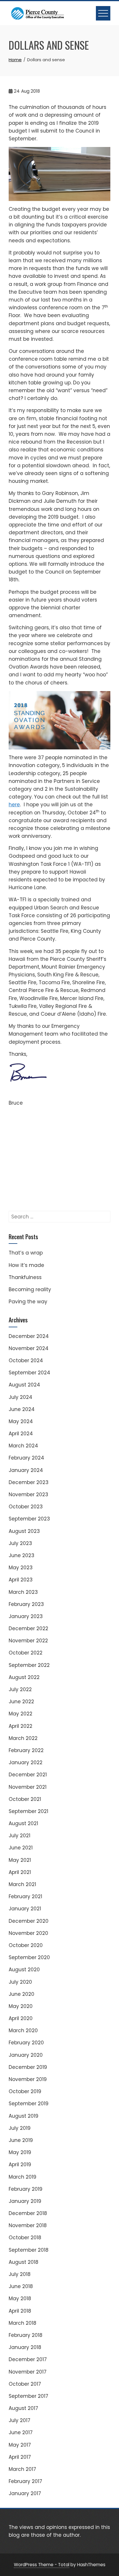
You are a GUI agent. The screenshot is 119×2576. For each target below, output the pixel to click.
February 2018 (26, 2335)
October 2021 (25, 1799)
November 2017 (28, 2372)
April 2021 (20, 1872)
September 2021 (28, 1811)
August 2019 (24, 2116)
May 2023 (21, 1568)
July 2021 (19, 1836)
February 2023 (26, 1604)
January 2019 (25, 2201)
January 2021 (25, 1909)
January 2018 (25, 2347)
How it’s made (26, 1265)
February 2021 (25, 1896)
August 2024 (24, 1385)
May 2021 (20, 1860)
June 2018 (21, 2286)
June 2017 (21, 2432)
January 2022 (26, 1762)
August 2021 (23, 1823)
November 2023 (28, 1494)
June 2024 (22, 1409)
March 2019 (23, 2177)
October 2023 (26, 1507)
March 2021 (22, 1884)
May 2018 (20, 2298)
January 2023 (26, 1616)
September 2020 (29, 1957)
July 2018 (20, 2274)
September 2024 (29, 1373)
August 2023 (24, 1531)
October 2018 (25, 2238)
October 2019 (25, 2091)
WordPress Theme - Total (42, 2565)
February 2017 (25, 2481)
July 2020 (20, 1982)
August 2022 (24, 1677)
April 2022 (21, 1726)
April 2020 (21, 2018)
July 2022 (20, 1689)
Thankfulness (25, 1277)
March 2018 (23, 2323)
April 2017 (20, 2457)
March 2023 (23, 1592)
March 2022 (23, 1738)
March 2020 (23, 2030)
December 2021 (28, 1775)
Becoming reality (30, 1289)
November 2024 (29, 1348)
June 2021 (21, 1848)
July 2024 (21, 1397)
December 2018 (28, 2213)
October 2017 (25, 2384)
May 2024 (21, 1421)
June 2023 (22, 1555)
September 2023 (29, 1519)
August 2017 (23, 2408)
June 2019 (21, 2140)
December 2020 (29, 1921)
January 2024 (26, 1470)
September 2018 (29, 2250)
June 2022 (21, 1702)
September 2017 (28, 2396)
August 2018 (24, 2262)
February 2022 (26, 1750)
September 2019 (29, 2104)
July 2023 (20, 1543)
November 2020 (28, 1933)
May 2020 (21, 2006)
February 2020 (26, 2043)
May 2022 (21, 1714)
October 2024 (26, 1360)
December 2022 (28, 1628)
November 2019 (28, 2079)
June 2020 (22, 1994)
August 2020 (24, 1970)
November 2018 (28, 2225)
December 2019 (28, 2067)
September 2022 (29, 1665)
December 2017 (28, 2359)
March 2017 (22, 2469)
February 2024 (26, 1458)
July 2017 (19, 2420)
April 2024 (21, 1434)
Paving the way (28, 1302)
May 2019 (20, 2152)
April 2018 (20, 2311)
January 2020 (26, 2055)
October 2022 (26, 1653)
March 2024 (23, 1446)
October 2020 (26, 1945)
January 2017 (25, 2493)
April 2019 (20, 2164)
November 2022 (28, 1641)
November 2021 (28, 1787)
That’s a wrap (26, 1253)
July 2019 (20, 2128)
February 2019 (26, 2189)
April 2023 (21, 1580)
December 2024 (29, 1336)
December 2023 (29, 1482)
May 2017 (20, 2445)
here (14, 805)
